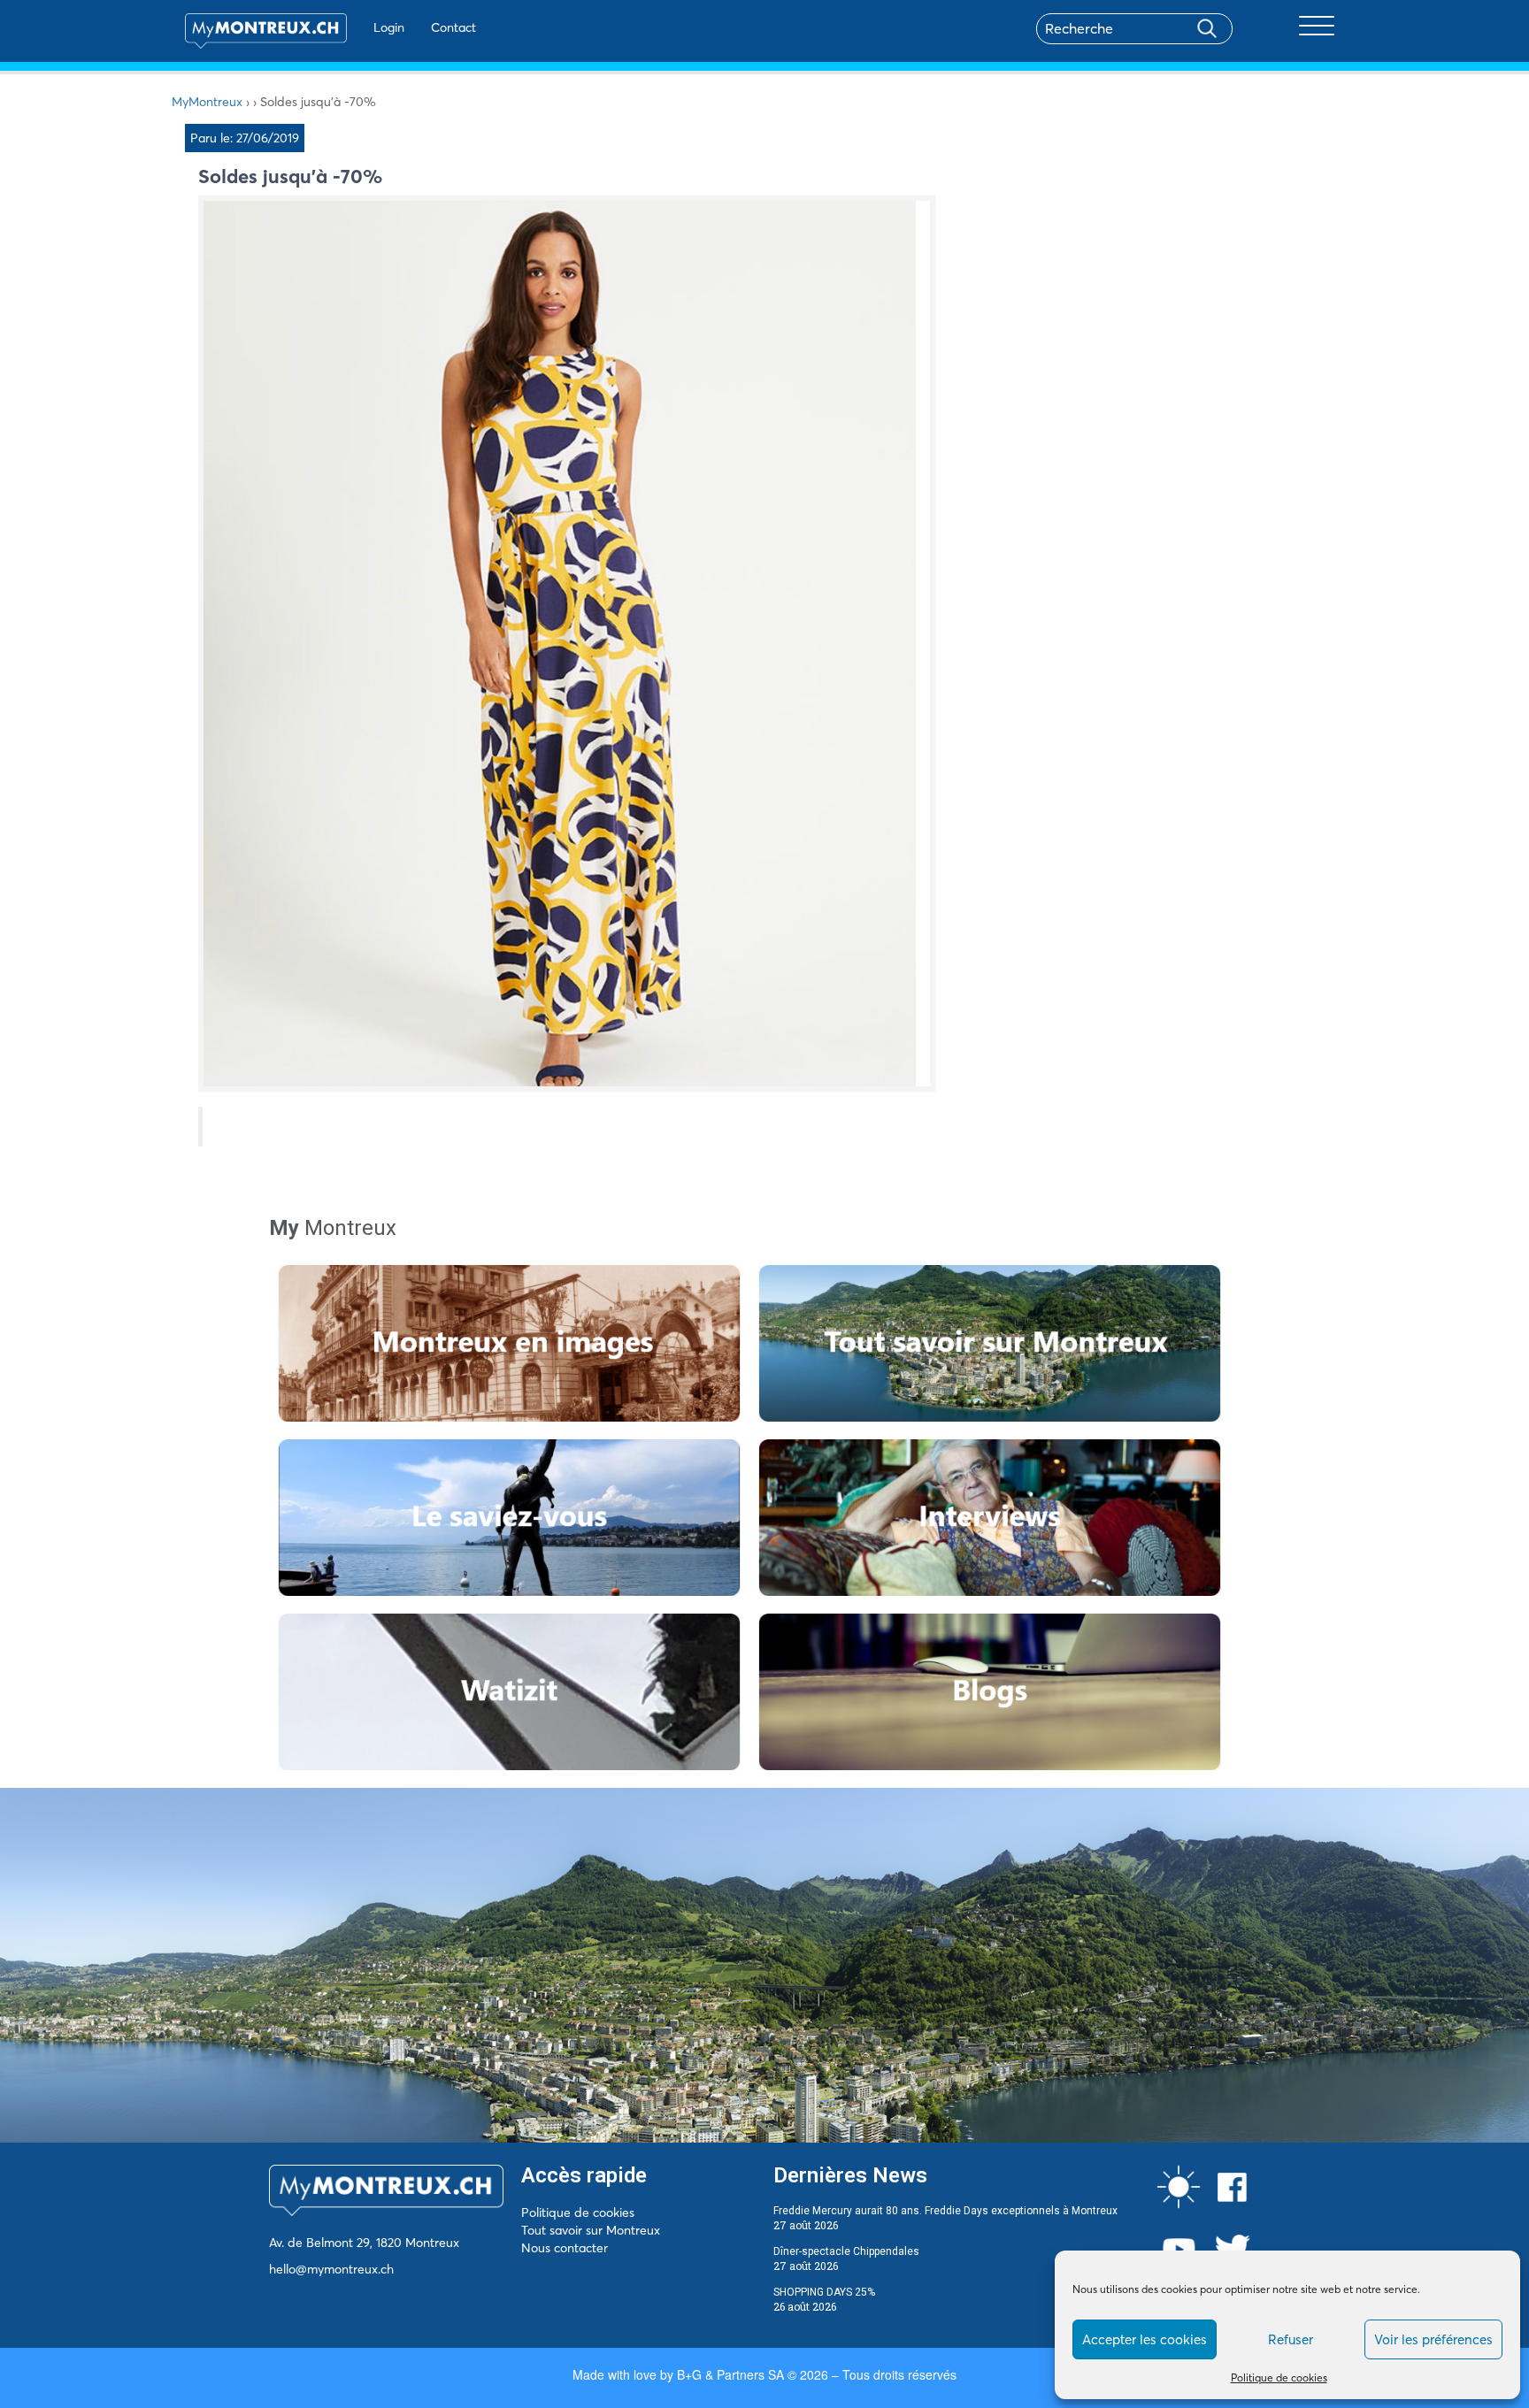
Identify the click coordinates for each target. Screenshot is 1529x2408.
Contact (453, 27)
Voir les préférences (1433, 2339)
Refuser (1291, 2339)
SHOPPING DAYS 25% (824, 2292)
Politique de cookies (1279, 2377)
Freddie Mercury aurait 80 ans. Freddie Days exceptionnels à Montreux (945, 2211)
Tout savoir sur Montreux (591, 2230)
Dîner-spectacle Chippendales (846, 2251)
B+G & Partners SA (730, 2374)
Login (389, 27)
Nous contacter (565, 2248)
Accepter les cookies (1145, 2339)
